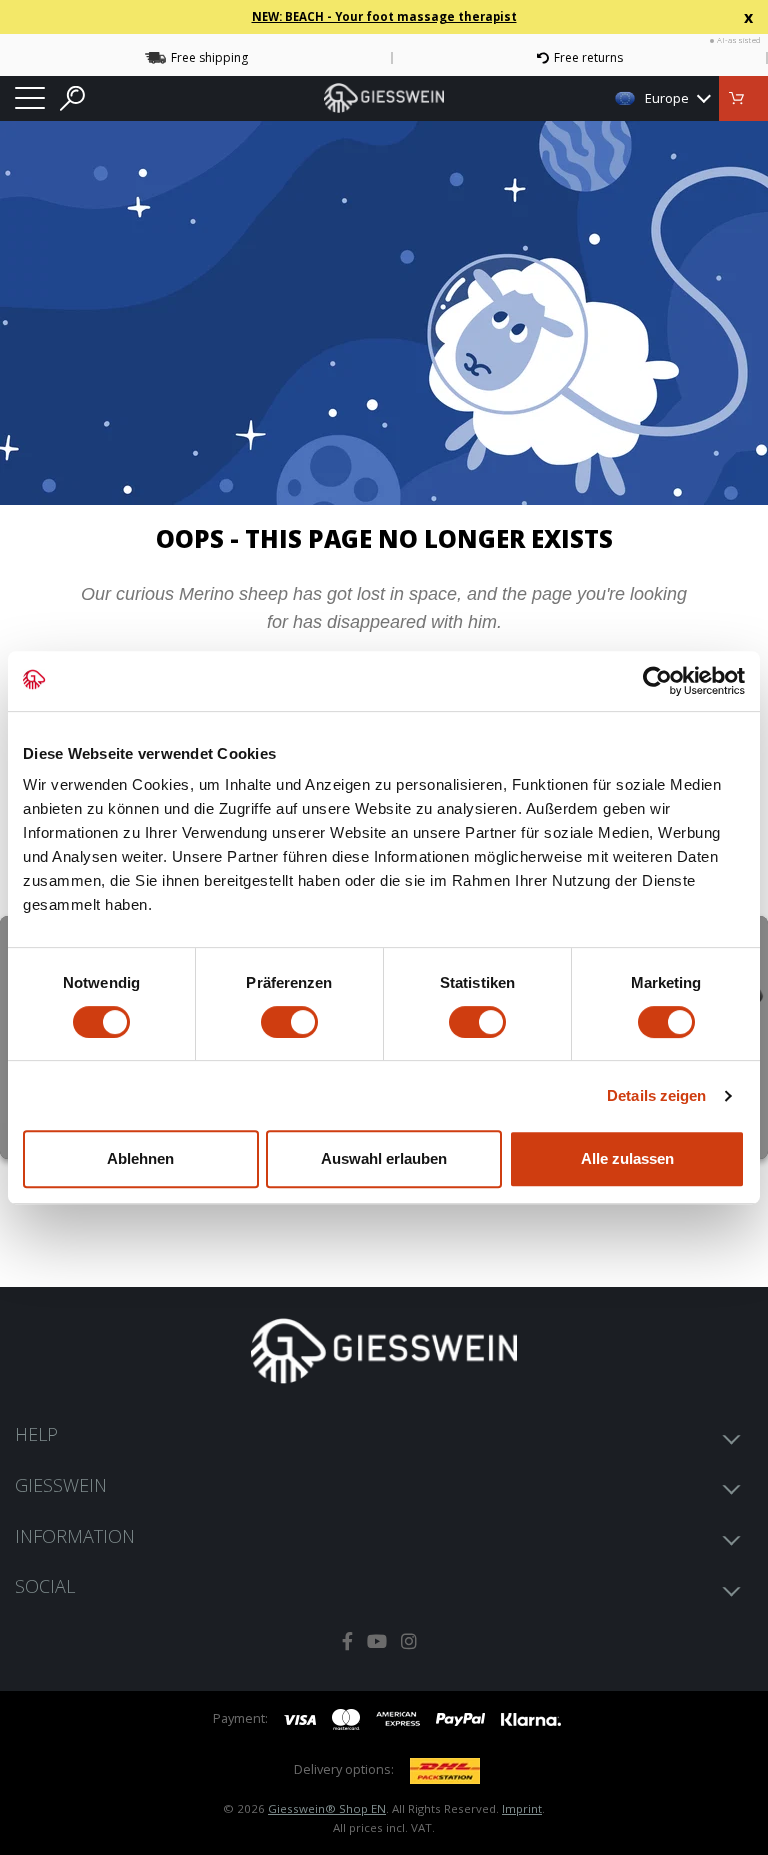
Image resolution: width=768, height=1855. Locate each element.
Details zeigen (656, 1095)
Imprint (522, 1808)
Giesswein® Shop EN (327, 1808)
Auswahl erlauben (384, 1158)
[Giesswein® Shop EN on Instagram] (409, 1641)
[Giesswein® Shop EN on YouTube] (377, 1641)
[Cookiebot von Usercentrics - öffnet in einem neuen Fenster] (657, 681)
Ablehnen (140, 1158)
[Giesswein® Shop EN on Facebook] (347, 1641)
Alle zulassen (627, 1158)
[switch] (289, 1022)
